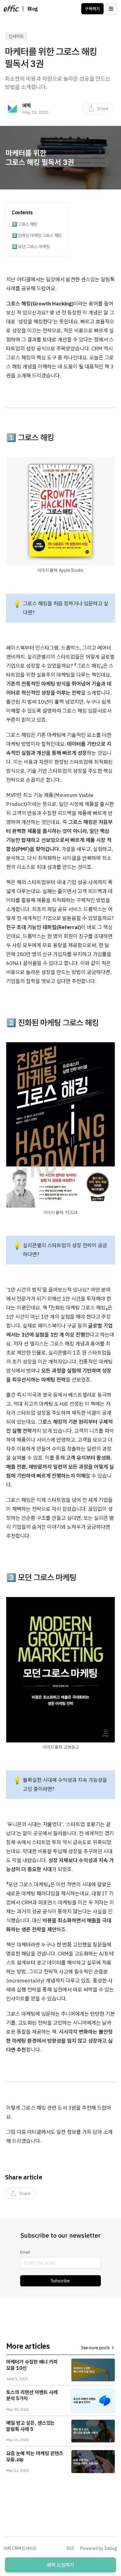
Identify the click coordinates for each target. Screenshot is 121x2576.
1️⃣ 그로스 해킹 (25, 224)
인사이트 (16, 36)
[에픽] (12, 109)
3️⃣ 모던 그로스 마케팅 (31, 247)
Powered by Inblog (99, 2548)
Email (25, 2252)
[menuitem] (98, 109)
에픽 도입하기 (60, 2565)
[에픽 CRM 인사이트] (11, 9)
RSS (70, 2548)
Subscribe (60, 2281)
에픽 (27, 105)
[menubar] (98, 109)
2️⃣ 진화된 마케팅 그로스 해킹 (37, 235)
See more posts (95, 2348)
